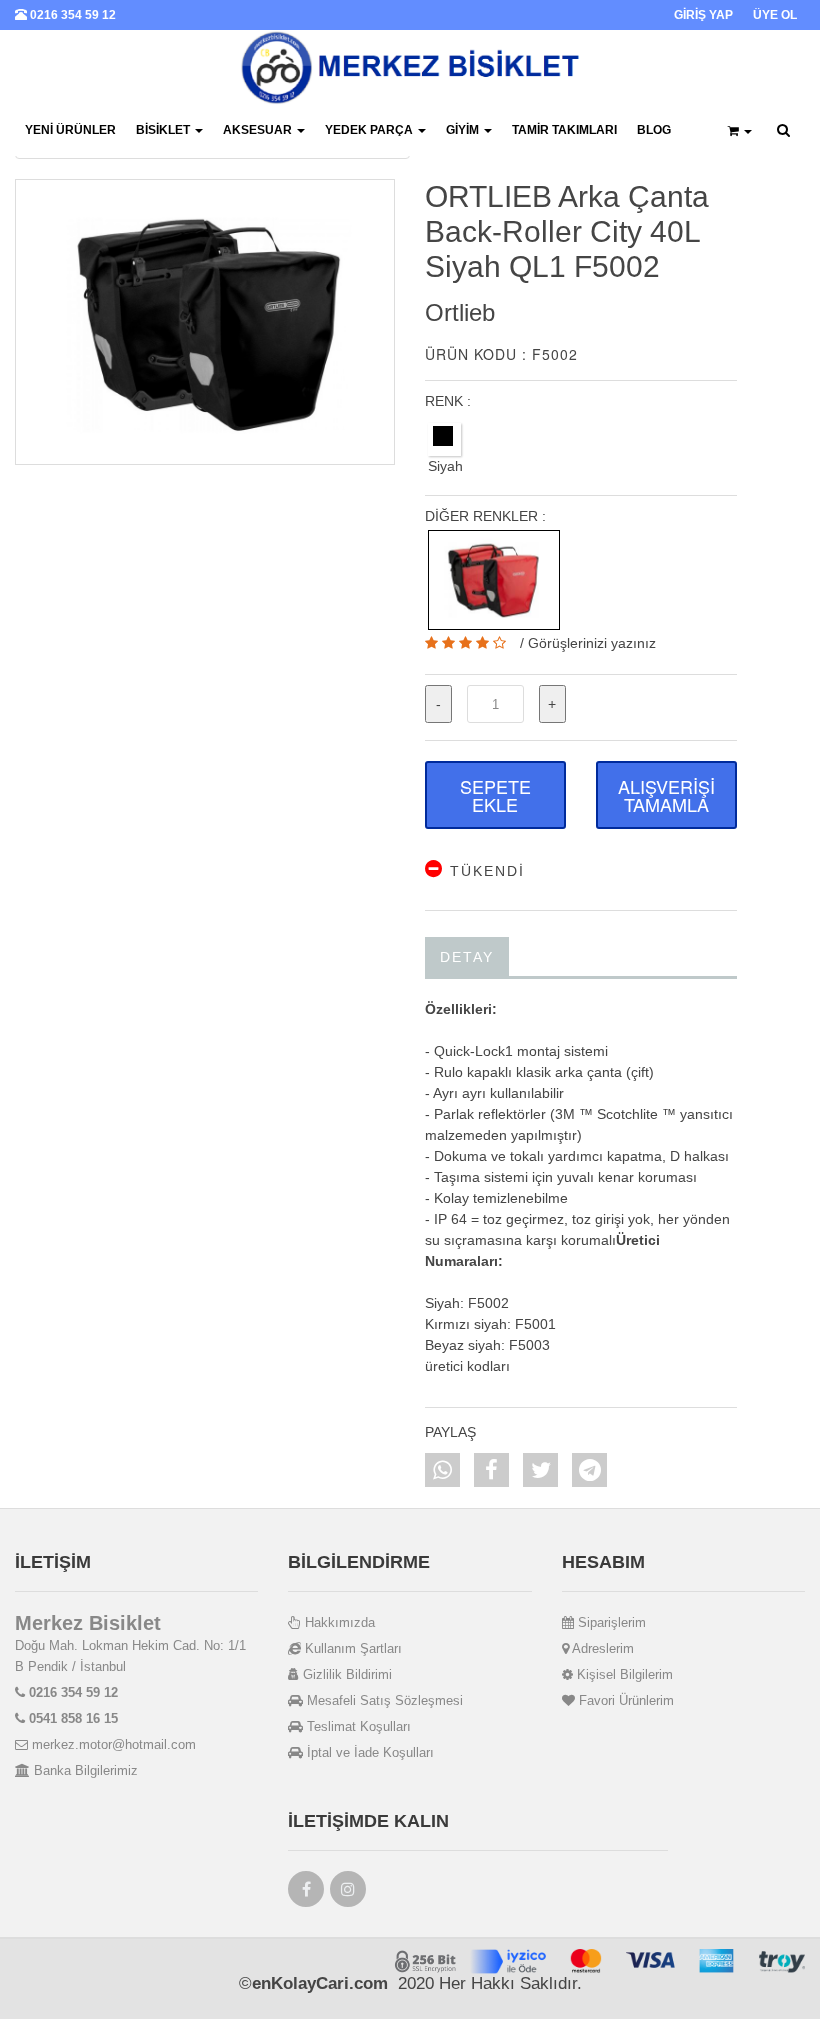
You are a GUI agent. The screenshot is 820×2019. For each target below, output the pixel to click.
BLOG (654, 130)
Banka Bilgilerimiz (84, 1770)
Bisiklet (164, 130)
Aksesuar (259, 130)
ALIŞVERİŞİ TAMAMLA (666, 795)
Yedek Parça (370, 130)
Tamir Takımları (564, 130)
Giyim (464, 130)
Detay (467, 957)
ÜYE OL (775, 15)
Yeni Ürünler (70, 130)
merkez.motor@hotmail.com (112, 1744)
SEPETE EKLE (495, 795)
